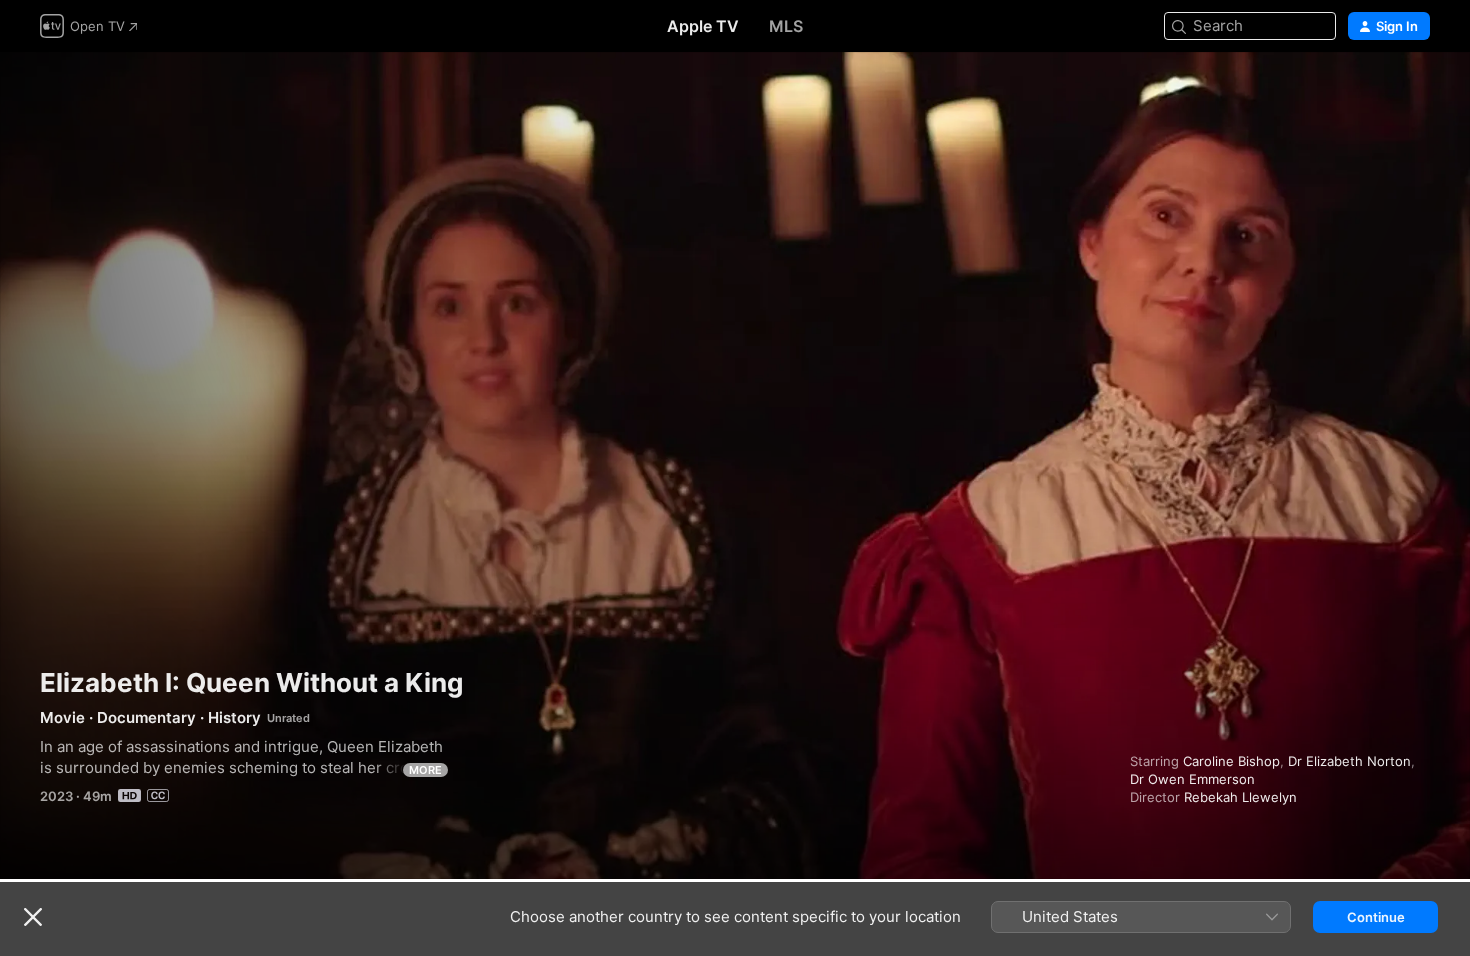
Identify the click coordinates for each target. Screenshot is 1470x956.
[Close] (33, 917)
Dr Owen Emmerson (1192, 779)
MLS (786, 26)
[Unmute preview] (1416, 91)
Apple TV (703, 26)
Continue (1376, 917)
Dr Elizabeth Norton (1349, 761)
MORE (425, 770)
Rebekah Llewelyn (1240, 797)
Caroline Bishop (1231, 761)
